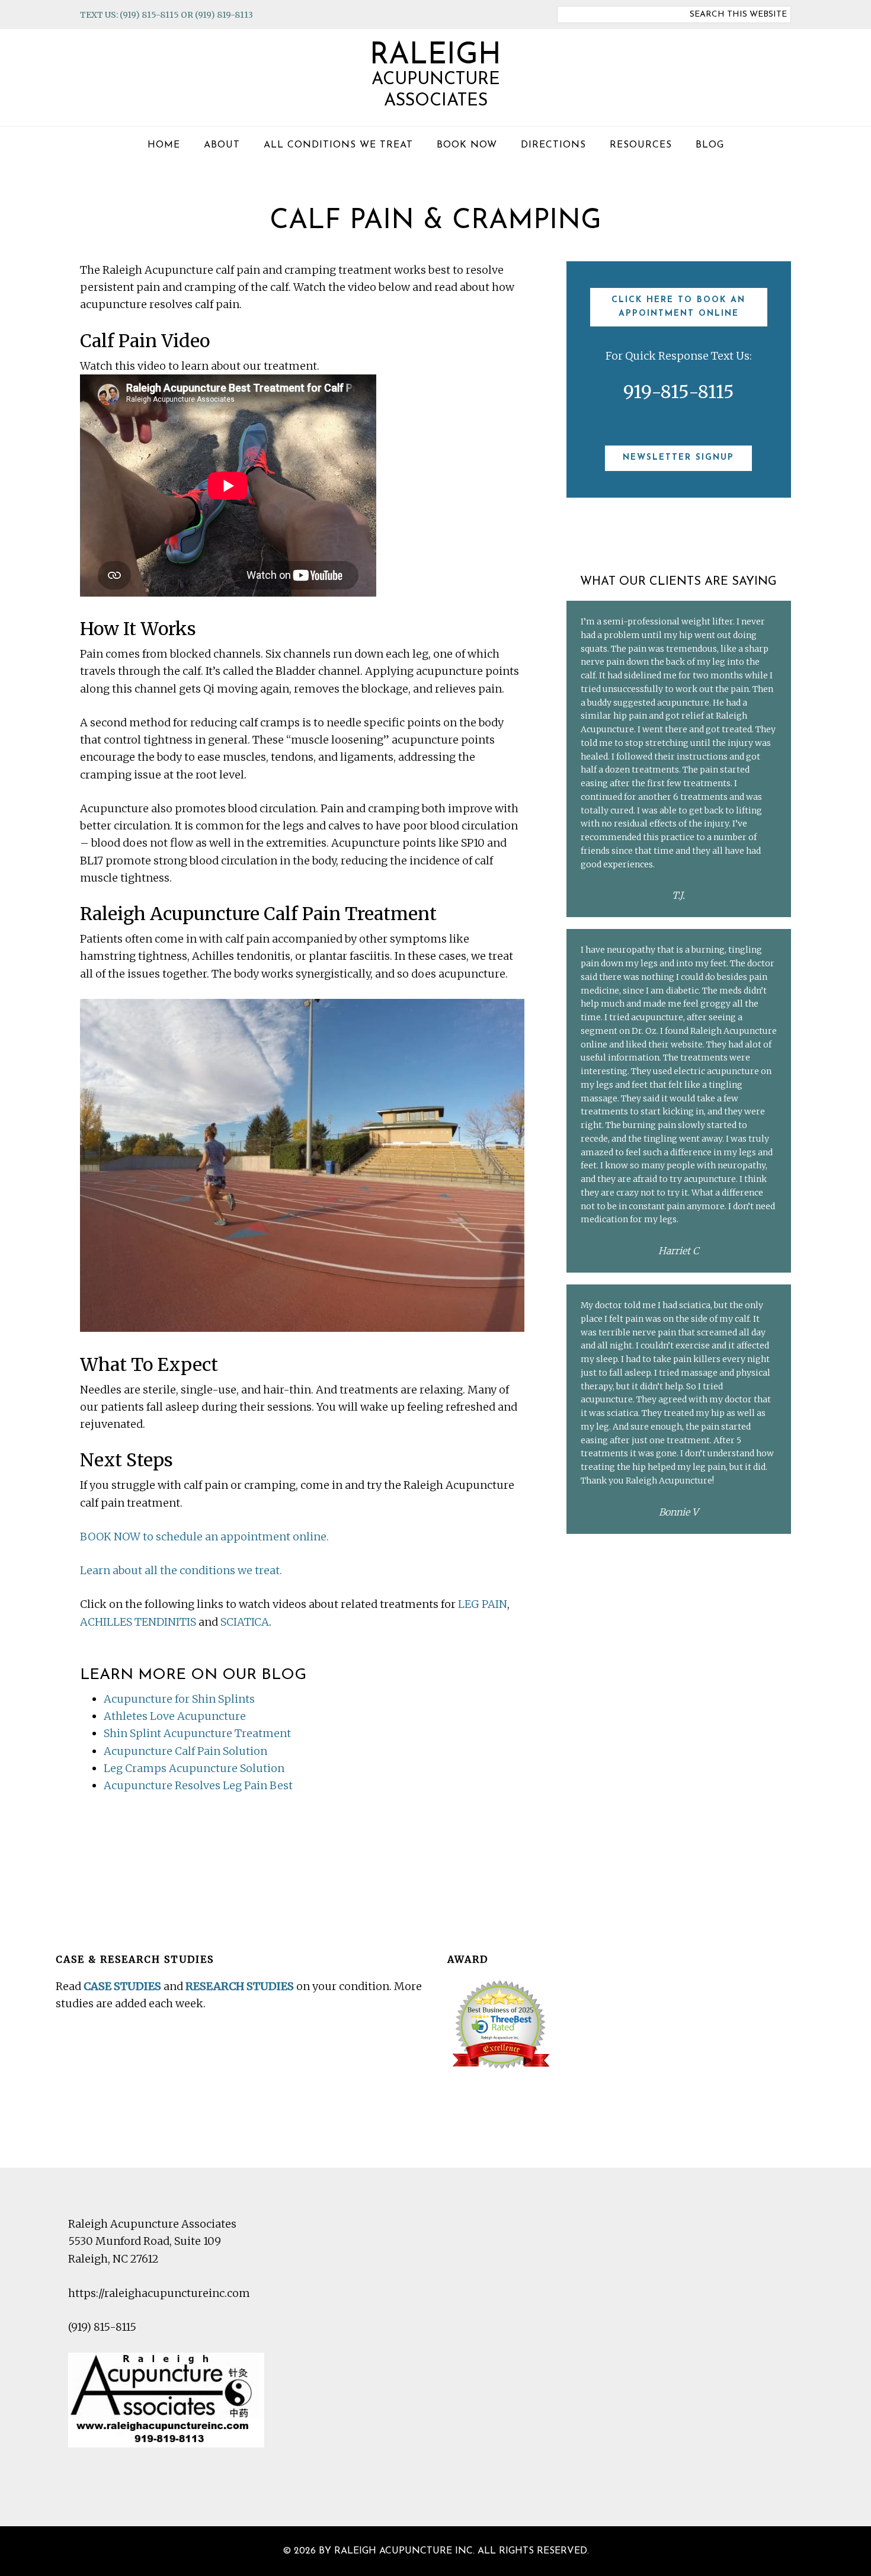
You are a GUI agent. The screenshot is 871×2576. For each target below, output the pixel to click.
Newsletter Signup (678, 458)
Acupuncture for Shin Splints (179, 1699)
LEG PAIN (483, 1604)
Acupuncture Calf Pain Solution (185, 1751)
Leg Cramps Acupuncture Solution (194, 1768)
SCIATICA (245, 1622)
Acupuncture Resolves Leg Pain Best (198, 1785)
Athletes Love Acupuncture (175, 1716)
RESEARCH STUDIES (240, 1986)
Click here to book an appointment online (678, 307)
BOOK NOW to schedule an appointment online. (204, 1537)
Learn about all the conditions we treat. (181, 1570)
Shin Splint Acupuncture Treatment (197, 1733)
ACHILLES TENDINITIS (138, 1622)
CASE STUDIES (122, 1986)
